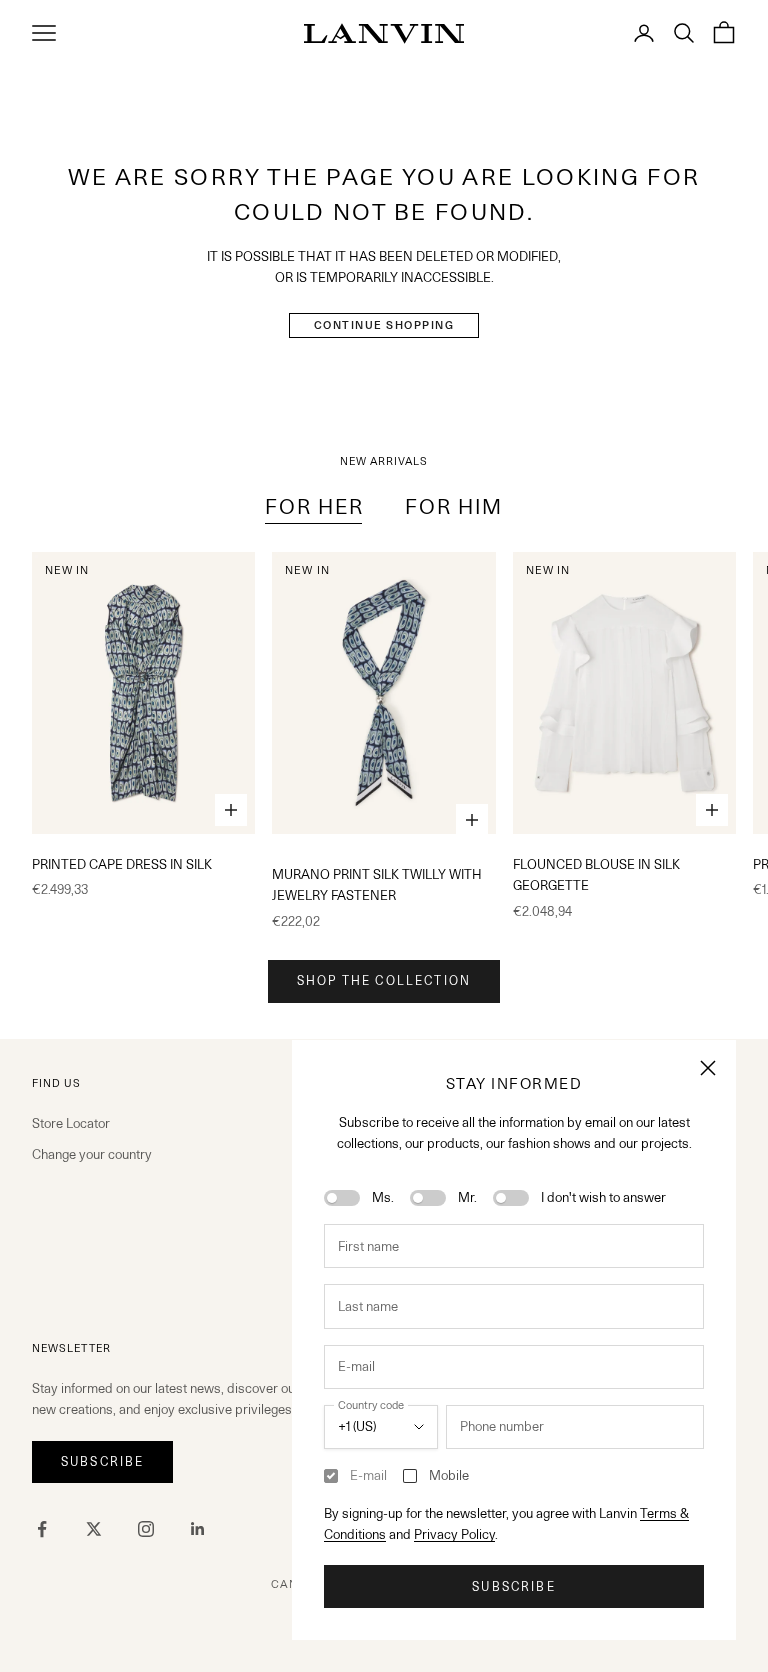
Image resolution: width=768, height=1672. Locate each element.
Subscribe (513, 1586)
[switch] (342, 1198)
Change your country (92, 1154)
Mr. (467, 1197)
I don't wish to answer (603, 1197)
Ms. (383, 1197)
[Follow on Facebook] (42, 1529)
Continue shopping (384, 325)
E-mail (368, 1475)
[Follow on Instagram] (146, 1529)
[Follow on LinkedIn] (198, 1529)
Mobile (449, 1475)
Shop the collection (384, 980)
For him (454, 506)
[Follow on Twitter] (94, 1529)
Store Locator (71, 1123)
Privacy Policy (454, 1534)
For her (315, 506)
